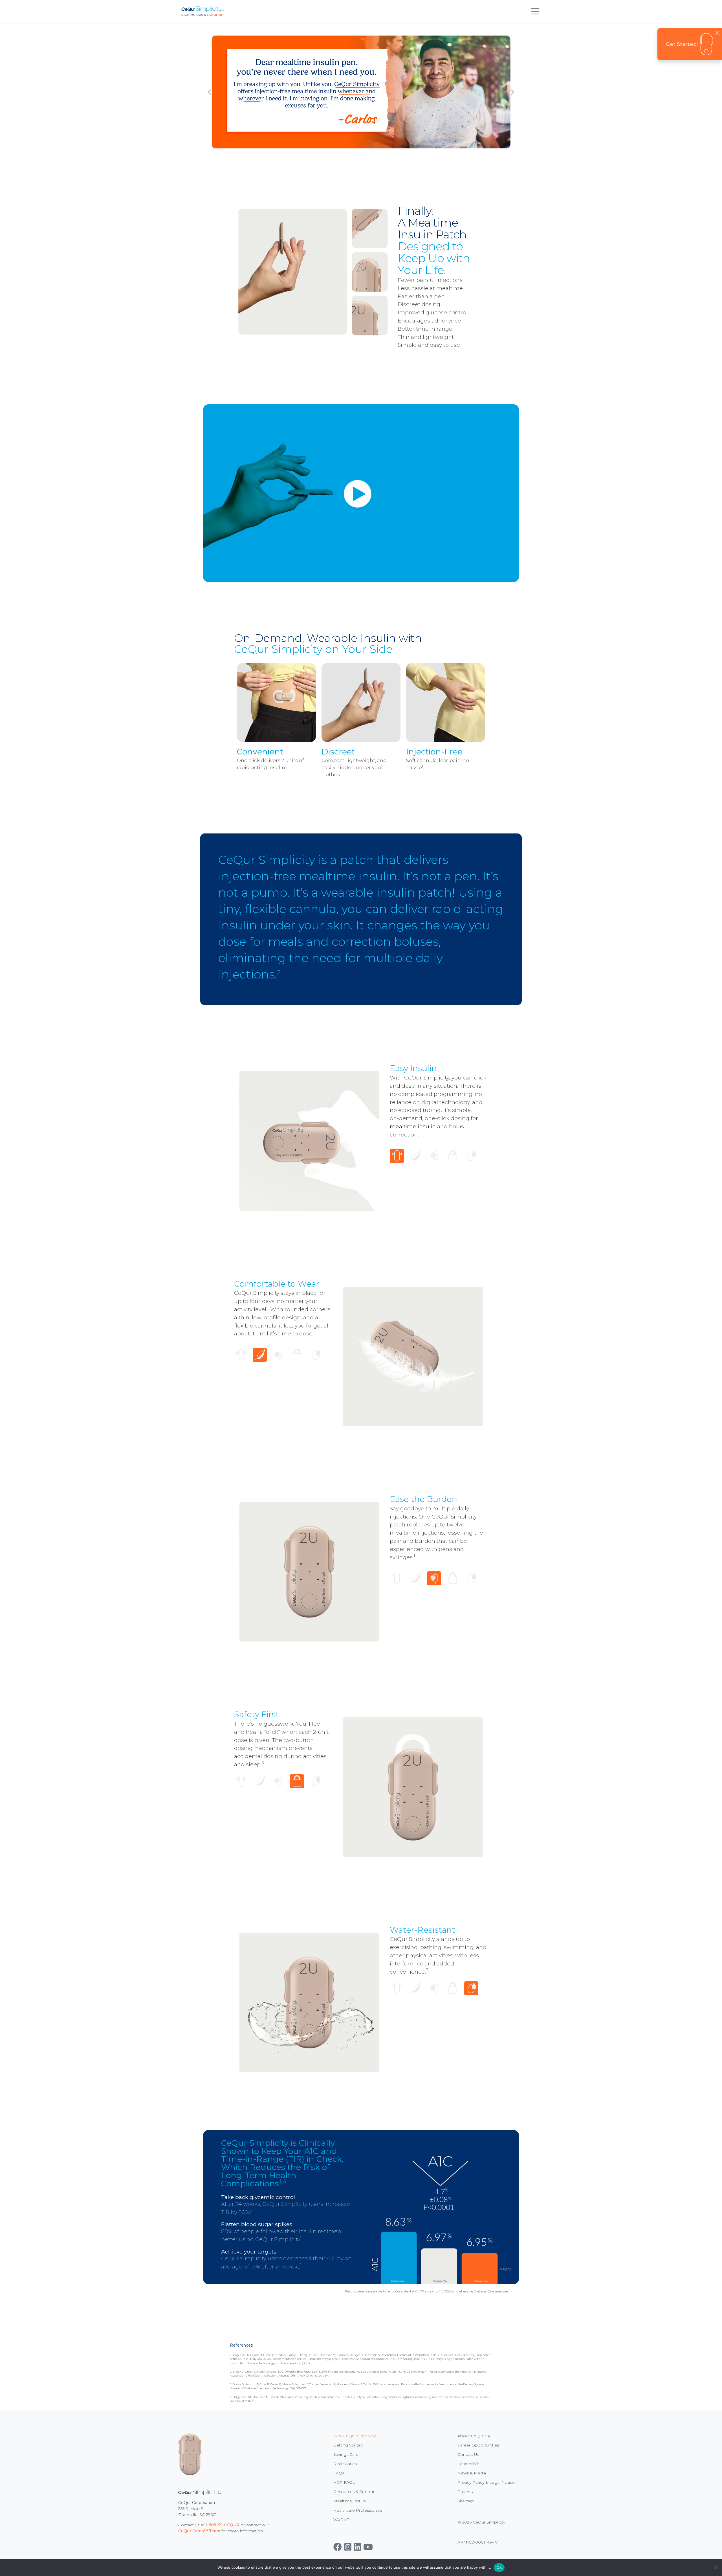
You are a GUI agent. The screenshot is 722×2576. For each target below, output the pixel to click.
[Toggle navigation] (535, 11)
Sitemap (466, 2501)
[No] (715, 2568)
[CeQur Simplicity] (202, 11)
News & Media (472, 2473)
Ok (499, 2567)
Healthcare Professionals (358, 2510)
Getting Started (348, 2445)
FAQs (339, 2473)
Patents (465, 2492)
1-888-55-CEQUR (222, 2525)
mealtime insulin (413, 1126)
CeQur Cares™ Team (199, 2531)
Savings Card (346, 2454)
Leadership (468, 2464)
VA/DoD (342, 2520)
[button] (209, 92)
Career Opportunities (478, 2445)
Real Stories (345, 2464)
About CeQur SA (474, 2436)
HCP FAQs (344, 2482)
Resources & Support (355, 2492)
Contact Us (468, 2454)
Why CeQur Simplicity (355, 2436)
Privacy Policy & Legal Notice (486, 2482)
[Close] (717, 33)
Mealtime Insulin (350, 2501)
